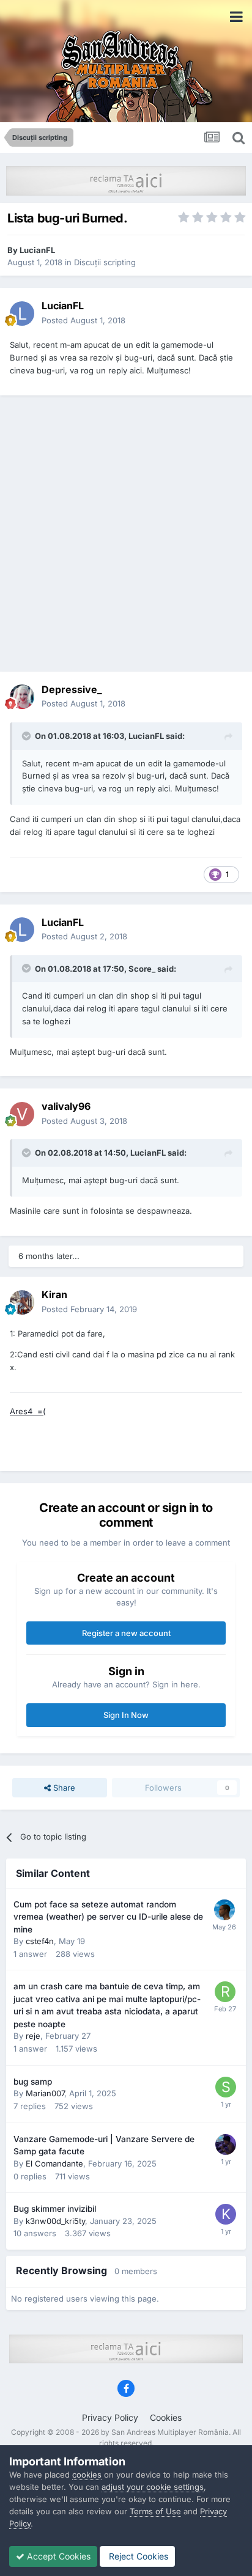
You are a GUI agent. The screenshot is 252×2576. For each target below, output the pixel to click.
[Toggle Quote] (28, 736)
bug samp (33, 2082)
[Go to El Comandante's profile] (226, 2145)
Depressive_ (72, 689)
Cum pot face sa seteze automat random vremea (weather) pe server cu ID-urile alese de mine (108, 1917)
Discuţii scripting (105, 262)
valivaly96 (66, 1106)
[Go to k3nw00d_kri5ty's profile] (226, 2214)
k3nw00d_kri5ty (55, 2221)
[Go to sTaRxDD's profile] (226, 2087)
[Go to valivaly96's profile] (22, 1114)
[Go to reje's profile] (225, 1992)
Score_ (142, 969)
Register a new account (126, 1633)
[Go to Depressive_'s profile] (22, 697)
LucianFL (37, 250)
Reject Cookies (137, 2556)
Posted (83, 320)
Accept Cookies (57, 2556)
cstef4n (40, 1941)
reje (33, 2036)
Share (63, 1788)
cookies (87, 2475)
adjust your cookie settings (153, 2487)
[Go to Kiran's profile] (22, 1302)
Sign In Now (126, 1715)
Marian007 (45, 2093)
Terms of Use (155, 2511)
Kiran (54, 1294)
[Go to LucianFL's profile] (22, 314)
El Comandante (54, 2163)
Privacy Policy (110, 2417)
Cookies (166, 2417)
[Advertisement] (126, 534)
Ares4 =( (28, 1411)
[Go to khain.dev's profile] (224, 1910)
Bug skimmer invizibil (55, 2209)
